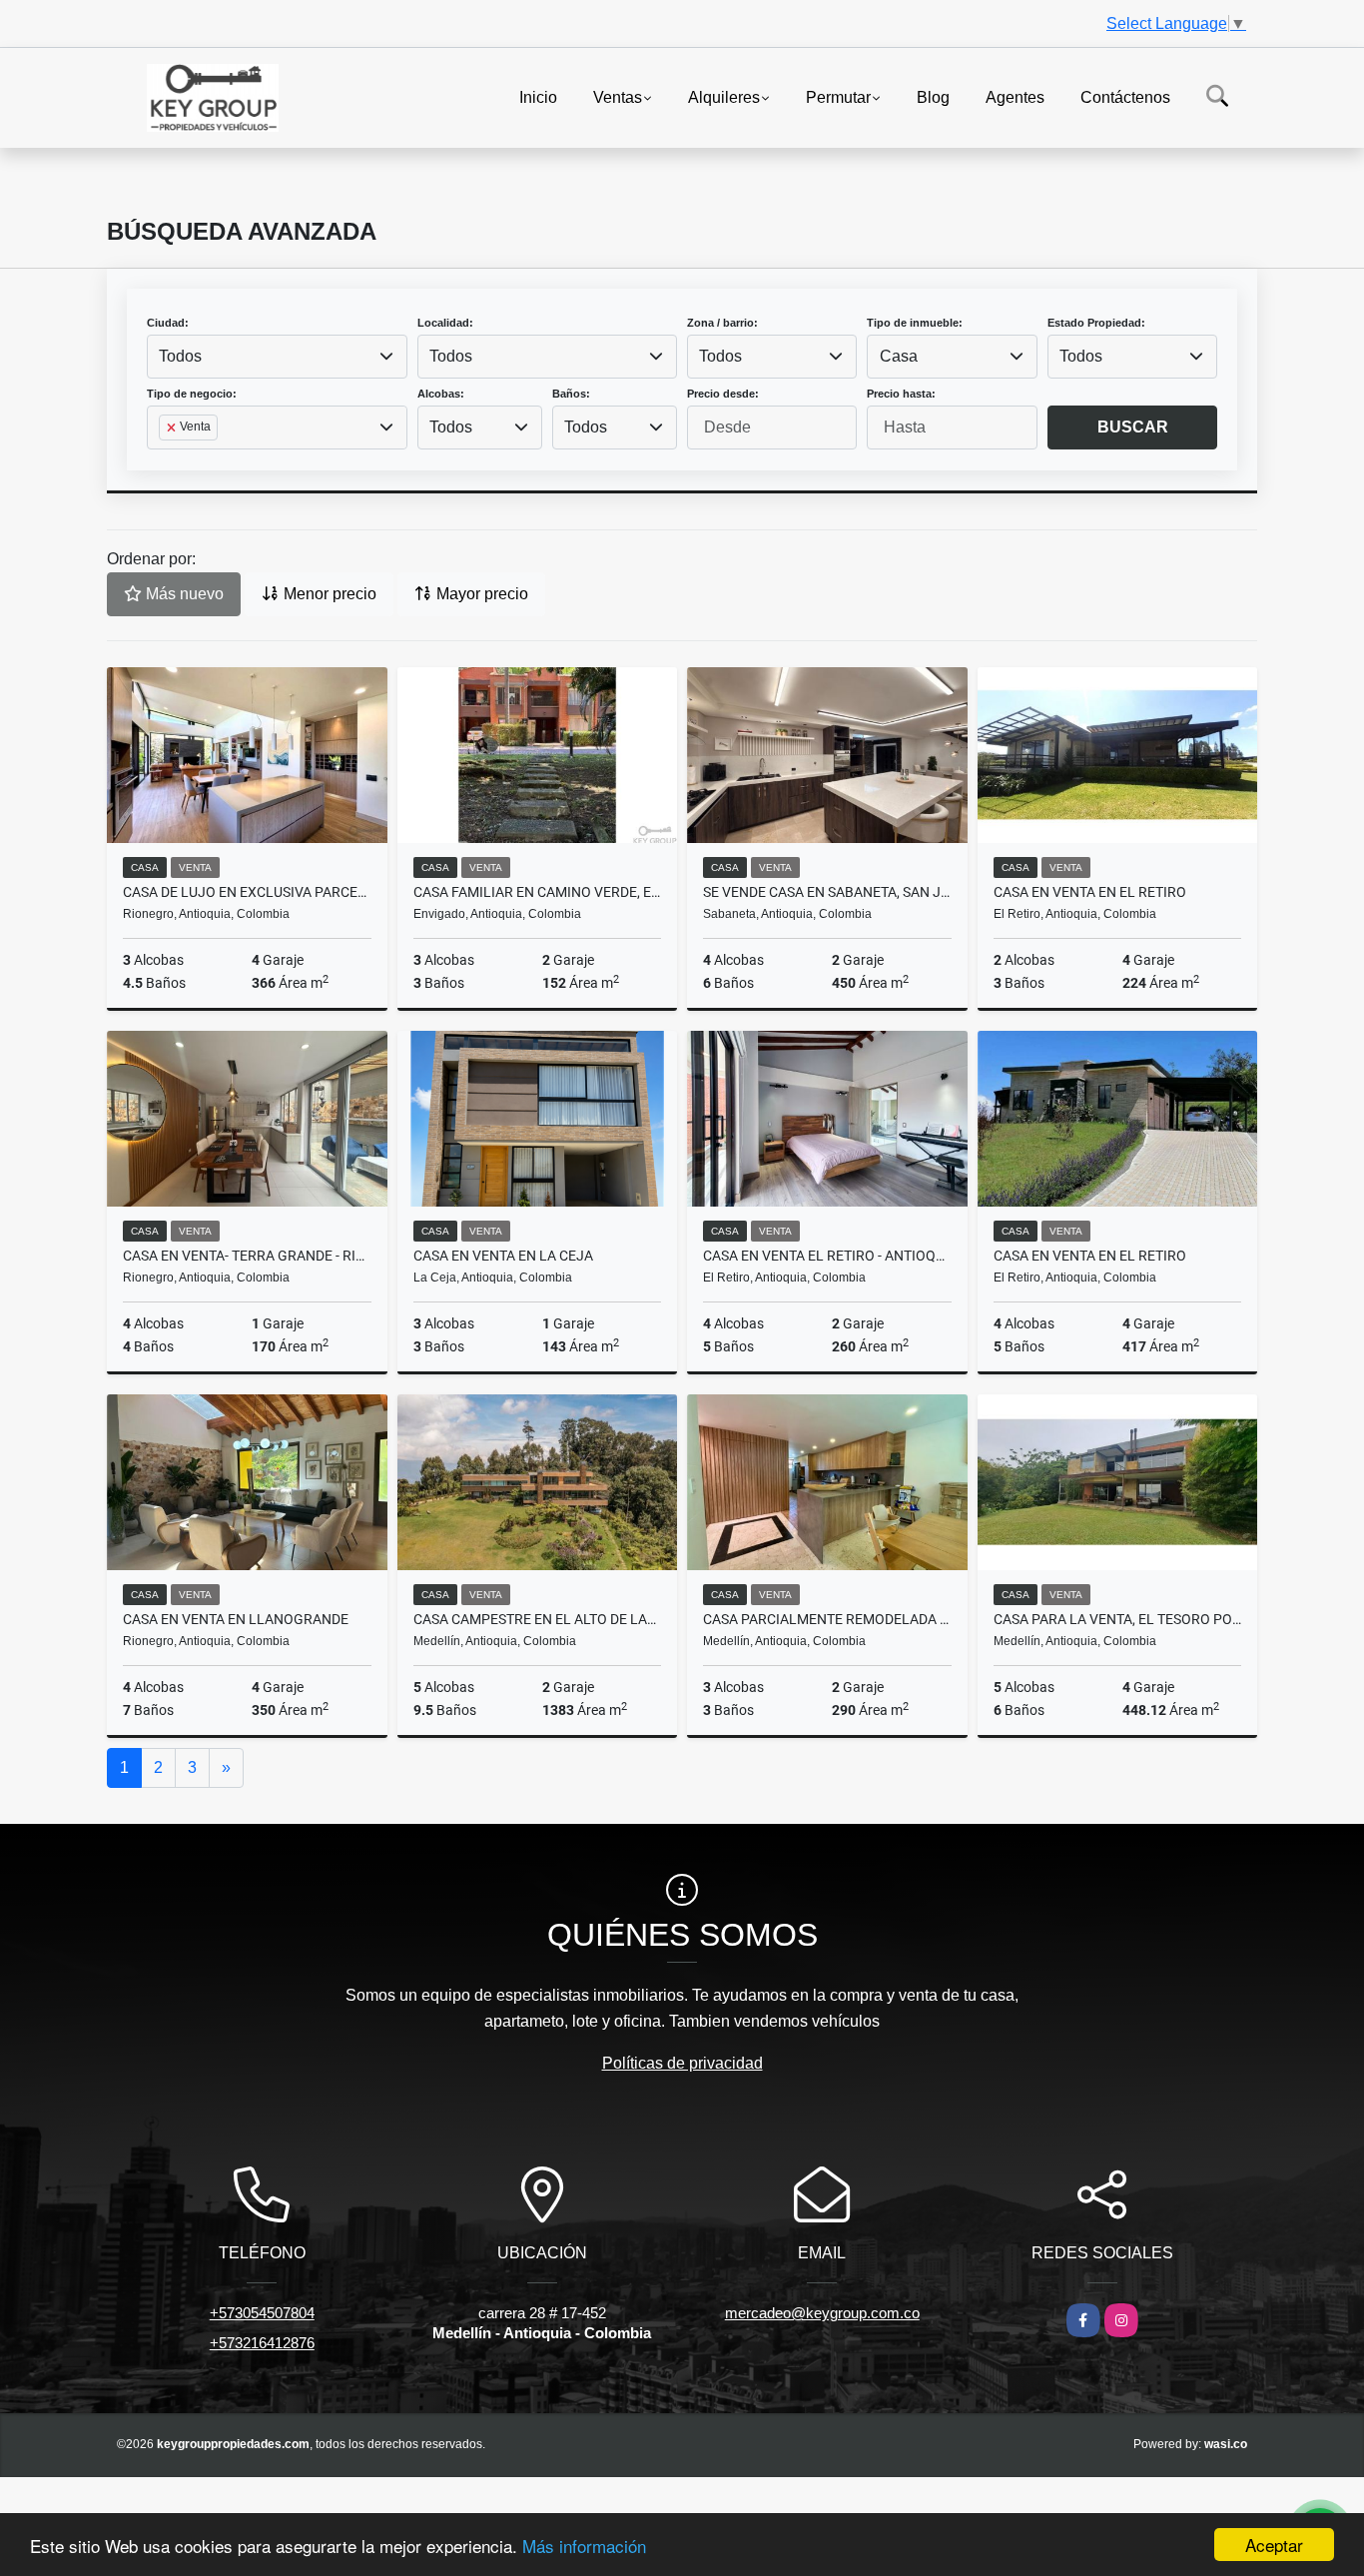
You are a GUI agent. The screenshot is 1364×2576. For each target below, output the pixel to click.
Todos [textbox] (180, 356)
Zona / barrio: (722, 323)
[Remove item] (173, 428)
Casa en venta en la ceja (503, 1256)
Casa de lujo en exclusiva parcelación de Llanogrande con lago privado (247, 892)
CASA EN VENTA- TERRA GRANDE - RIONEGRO (247, 1256)
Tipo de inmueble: (915, 323)
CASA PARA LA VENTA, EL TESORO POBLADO (1118, 1619)
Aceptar (1274, 2545)
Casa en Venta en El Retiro (1090, 892)
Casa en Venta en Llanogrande (236, 1619)
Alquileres (724, 96)
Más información (584, 2546)
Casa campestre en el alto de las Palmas (538, 1619)
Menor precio (328, 594)
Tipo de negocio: (192, 394)
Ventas (618, 96)
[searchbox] (165, 459)
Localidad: (445, 323)
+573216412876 (262, 2343)
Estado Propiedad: (1096, 323)
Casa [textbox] (899, 356)
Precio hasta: (901, 394)
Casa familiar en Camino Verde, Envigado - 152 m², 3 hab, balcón (538, 892)
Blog (933, 96)
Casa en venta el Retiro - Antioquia (827, 1256)
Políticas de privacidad (682, 2063)
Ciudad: (168, 323)
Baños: (571, 394)
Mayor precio (480, 594)
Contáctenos (1125, 96)
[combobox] (277, 357)
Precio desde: (723, 394)
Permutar (838, 96)
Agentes (1015, 96)
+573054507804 (262, 2313)
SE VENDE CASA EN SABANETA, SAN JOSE (827, 892)
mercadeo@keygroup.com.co (822, 2313)
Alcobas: (441, 394)
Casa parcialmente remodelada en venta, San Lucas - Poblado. (827, 1619)
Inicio (538, 96)
